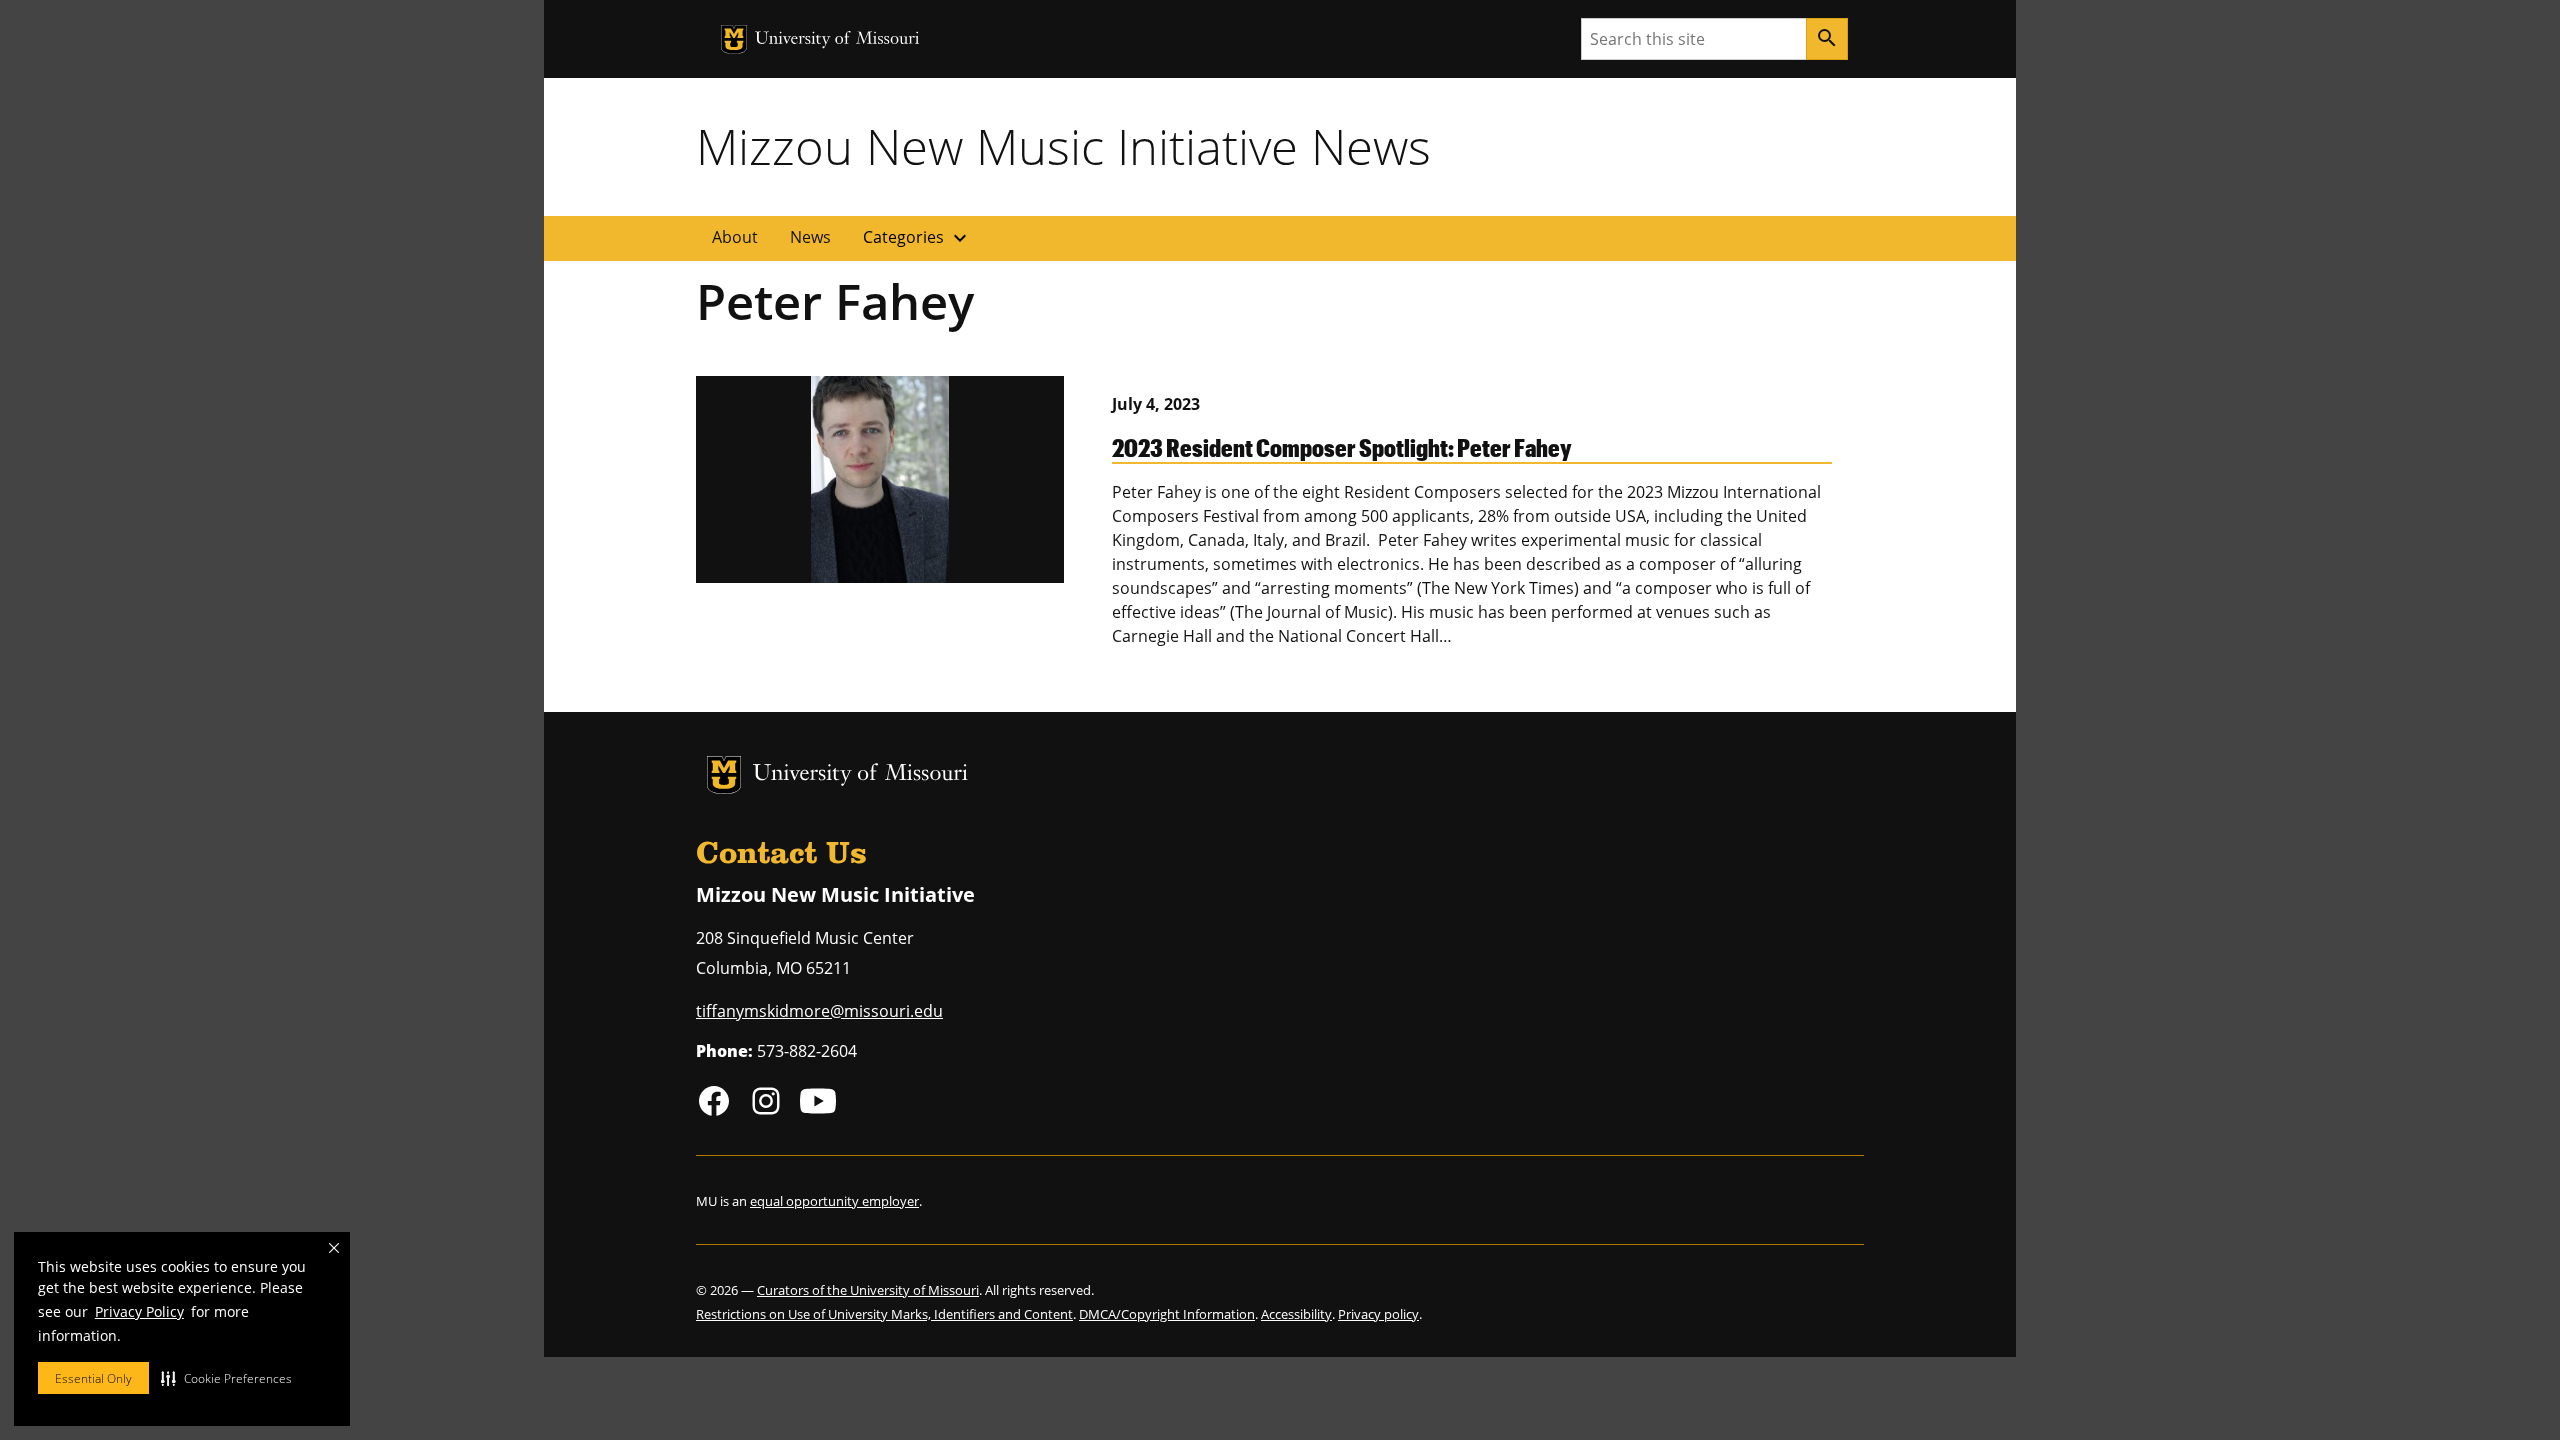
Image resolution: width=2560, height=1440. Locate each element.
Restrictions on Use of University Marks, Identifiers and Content (884, 1314)
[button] (226, 1378)
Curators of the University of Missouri (868, 1290)
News (810, 237)
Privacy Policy (139, 1311)
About (735, 237)
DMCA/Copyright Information (1167, 1314)
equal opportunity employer (834, 1201)
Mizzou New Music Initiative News (1063, 146)
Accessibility (1296, 1314)
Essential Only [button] (93, 1378)
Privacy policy (1378, 1314)
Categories (917, 238)
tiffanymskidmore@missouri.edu (819, 1011)
